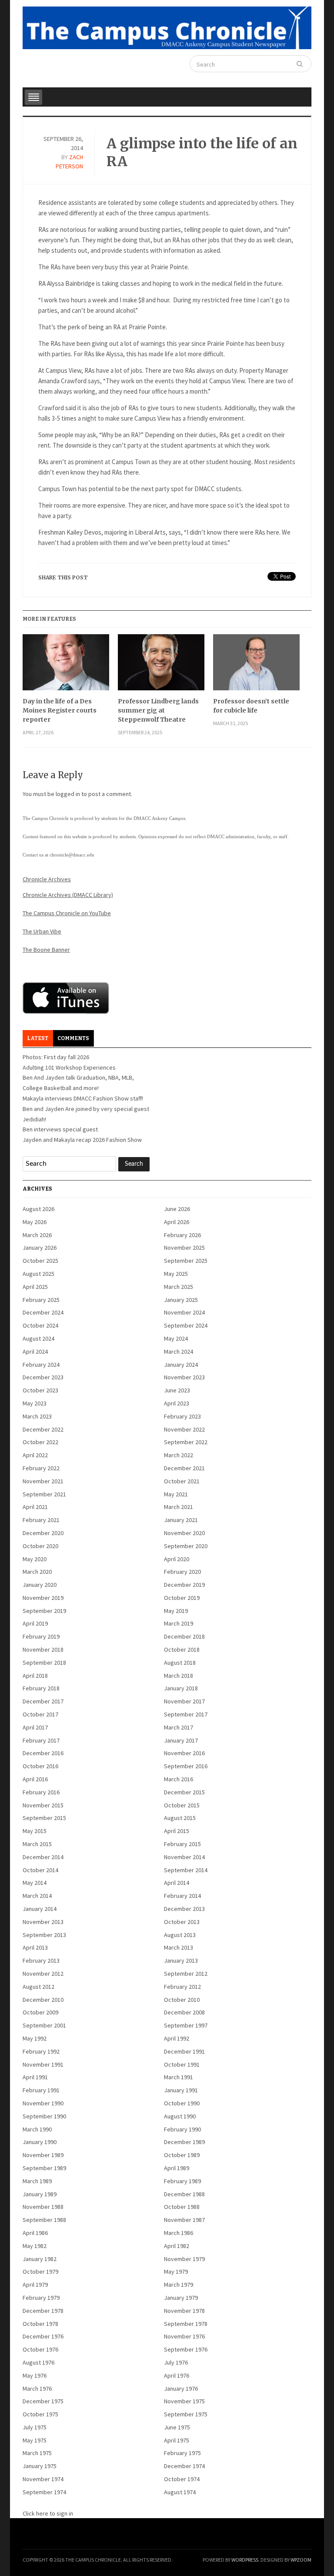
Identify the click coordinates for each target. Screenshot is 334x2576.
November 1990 (43, 2103)
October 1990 (182, 2103)
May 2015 (35, 1831)
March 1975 (37, 2453)
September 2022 (186, 1442)
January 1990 (40, 2142)
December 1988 (184, 2194)
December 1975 (43, 2401)
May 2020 (35, 1559)
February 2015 (182, 1844)
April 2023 (177, 1403)
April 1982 (177, 2246)
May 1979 (176, 2272)
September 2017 (186, 1714)
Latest (38, 1038)
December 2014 (43, 1857)
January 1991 (181, 2090)
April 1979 (35, 2285)
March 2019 (179, 1623)
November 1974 (43, 2479)
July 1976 (176, 2362)
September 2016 (186, 1766)
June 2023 (177, 1390)
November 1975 (184, 2401)
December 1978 (43, 2311)
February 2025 (41, 1300)
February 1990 (182, 2129)
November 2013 (43, 1922)
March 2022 (179, 1455)
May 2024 (176, 1338)
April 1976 (177, 2375)
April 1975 (177, 2440)
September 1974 (44, 2492)
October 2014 (40, 1870)
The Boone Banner (46, 950)
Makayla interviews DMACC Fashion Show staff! (83, 1098)
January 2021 (181, 1520)
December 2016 (43, 1753)
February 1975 (182, 2453)
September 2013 (44, 1935)
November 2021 (43, 1481)
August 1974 (180, 2492)
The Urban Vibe (42, 931)
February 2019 (41, 1636)
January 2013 (181, 1960)
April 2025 (35, 1287)
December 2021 (184, 1468)
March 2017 (179, 1727)
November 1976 (184, 2336)
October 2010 (182, 2000)
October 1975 (40, 2414)
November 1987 (184, 2220)
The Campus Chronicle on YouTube (67, 913)
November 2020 (184, 1533)
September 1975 (186, 2414)
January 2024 (181, 1365)
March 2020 (37, 1572)
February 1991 (41, 2090)
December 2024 (43, 1312)
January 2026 (40, 1248)
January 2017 (181, 1740)
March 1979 (179, 2285)
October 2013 (182, 1922)
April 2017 (35, 1727)
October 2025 (40, 1261)
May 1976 (35, 2375)
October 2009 (40, 2012)
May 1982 (35, 2246)
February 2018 (41, 1688)
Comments (73, 1038)
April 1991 (35, 2077)
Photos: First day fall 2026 (56, 1057)
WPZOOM (301, 2560)
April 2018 (35, 1676)
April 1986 (35, 2233)
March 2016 (179, 1779)
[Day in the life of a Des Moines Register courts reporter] (66, 666)
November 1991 (43, 2064)
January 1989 (40, 2194)
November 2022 (184, 1429)
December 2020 (43, 1533)
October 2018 (182, 1649)
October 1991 (182, 2064)
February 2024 (41, 1365)
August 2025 (38, 1274)
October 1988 (182, 2207)
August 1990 (180, 2116)
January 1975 (40, 2466)
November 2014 (184, 1857)
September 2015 (44, 1818)
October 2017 (40, 1714)
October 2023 (40, 1390)
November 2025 (184, 1248)
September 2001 (44, 2025)
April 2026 (177, 1222)
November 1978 (184, 2311)
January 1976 (181, 2389)
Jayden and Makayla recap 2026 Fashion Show (82, 1140)
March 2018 (179, 1676)
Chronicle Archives (47, 879)
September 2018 (44, 1663)
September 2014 (186, 1870)
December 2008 (184, 2012)
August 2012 (38, 1987)
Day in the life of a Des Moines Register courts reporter (60, 710)
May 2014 (35, 1883)
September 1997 (186, 2025)
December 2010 (43, 2000)
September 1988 (44, 2220)
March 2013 (179, 1947)
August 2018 (180, 1663)
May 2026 (35, 1222)
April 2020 (177, 1559)
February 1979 (41, 2298)
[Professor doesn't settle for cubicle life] (256, 666)
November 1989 (43, 2155)
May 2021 (176, 1494)
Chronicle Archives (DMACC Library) (68, 895)
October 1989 (182, 2155)
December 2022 (43, 1429)
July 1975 (35, 2427)
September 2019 (44, 1611)
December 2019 (184, 1585)
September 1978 (186, 2324)
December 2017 (43, 1701)
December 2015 (184, 1792)
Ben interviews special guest (60, 1129)
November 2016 (184, 1753)
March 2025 (179, 1287)
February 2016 (41, 1792)
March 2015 (37, 1844)
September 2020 (186, 1546)
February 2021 (41, 1520)
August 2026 (38, 1209)
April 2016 (35, 1779)
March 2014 (37, 1896)
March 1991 (179, 2077)
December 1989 (184, 2142)
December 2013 (184, 1909)
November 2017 (184, 1701)
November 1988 (43, 2207)
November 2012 (43, 1974)
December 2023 (43, 1377)
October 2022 (40, 1442)
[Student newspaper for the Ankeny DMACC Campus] (167, 26)
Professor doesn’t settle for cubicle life (251, 706)
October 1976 (40, 2349)
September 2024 (186, 1325)
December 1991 (184, 2051)
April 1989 (177, 2168)
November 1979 (184, 2259)
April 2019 (35, 1623)
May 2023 (35, 1403)
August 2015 (180, 1818)
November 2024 (184, 1312)
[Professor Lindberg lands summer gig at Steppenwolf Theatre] (161, 666)
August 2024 (38, 1338)
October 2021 (182, 1481)
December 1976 (43, 2336)
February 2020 (182, 1572)
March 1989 (37, 2181)
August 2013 (180, 1935)
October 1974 (182, 2479)
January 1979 (181, 2298)
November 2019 (43, 1598)
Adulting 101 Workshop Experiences (69, 1067)
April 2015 (177, 1831)
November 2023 (184, 1377)
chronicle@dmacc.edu (72, 855)
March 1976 (37, 2389)
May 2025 (176, 1274)
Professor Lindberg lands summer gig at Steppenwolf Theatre (158, 710)
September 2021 (44, 1494)
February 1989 (182, 2181)
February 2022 (41, 1468)
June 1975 (177, 2427)
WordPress (245, 2560)
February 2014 (182, 1896)
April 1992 (177, 2038)
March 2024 (179, 1352)
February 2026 (182, 1235)
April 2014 (177, 1883)
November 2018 (43, 1649)
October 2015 (182, 1805)
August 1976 (38, 2362)
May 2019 (176, 1611)
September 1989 (44, 2168)
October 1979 (40, 2272)
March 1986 (179, 2233)
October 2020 (40, 1546)
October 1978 (40, 2324)
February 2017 (41, 1740)
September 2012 (186, 1974)
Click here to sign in (48, 2513)
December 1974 (184, 2466)
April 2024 (35, 1352)
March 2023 (37, 1416)
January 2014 (40, 1909)
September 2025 (186, 1261)
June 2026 (177, 1209)
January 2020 (40, 1585)
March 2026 (37, 1235)
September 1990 (44, 2116)
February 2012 (182, 1987)
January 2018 (181, 1688)
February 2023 (182, 1416)
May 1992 (35, 2038)
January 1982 (40, 2259)
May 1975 (35, 2440)
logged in (68, 794)
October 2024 (40, 1325)
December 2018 (184, 1636)
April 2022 (35, 1455)
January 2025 (181, 1300)
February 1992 (41, 2051)
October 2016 (40, 1766)
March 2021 (179, 1507)
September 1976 (186, 2349)
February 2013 (41, 1960)
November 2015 (43, 1805)
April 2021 (35, 1507)
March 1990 (37, 2129)
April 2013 (35, 1947)
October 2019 (182, 1598)
